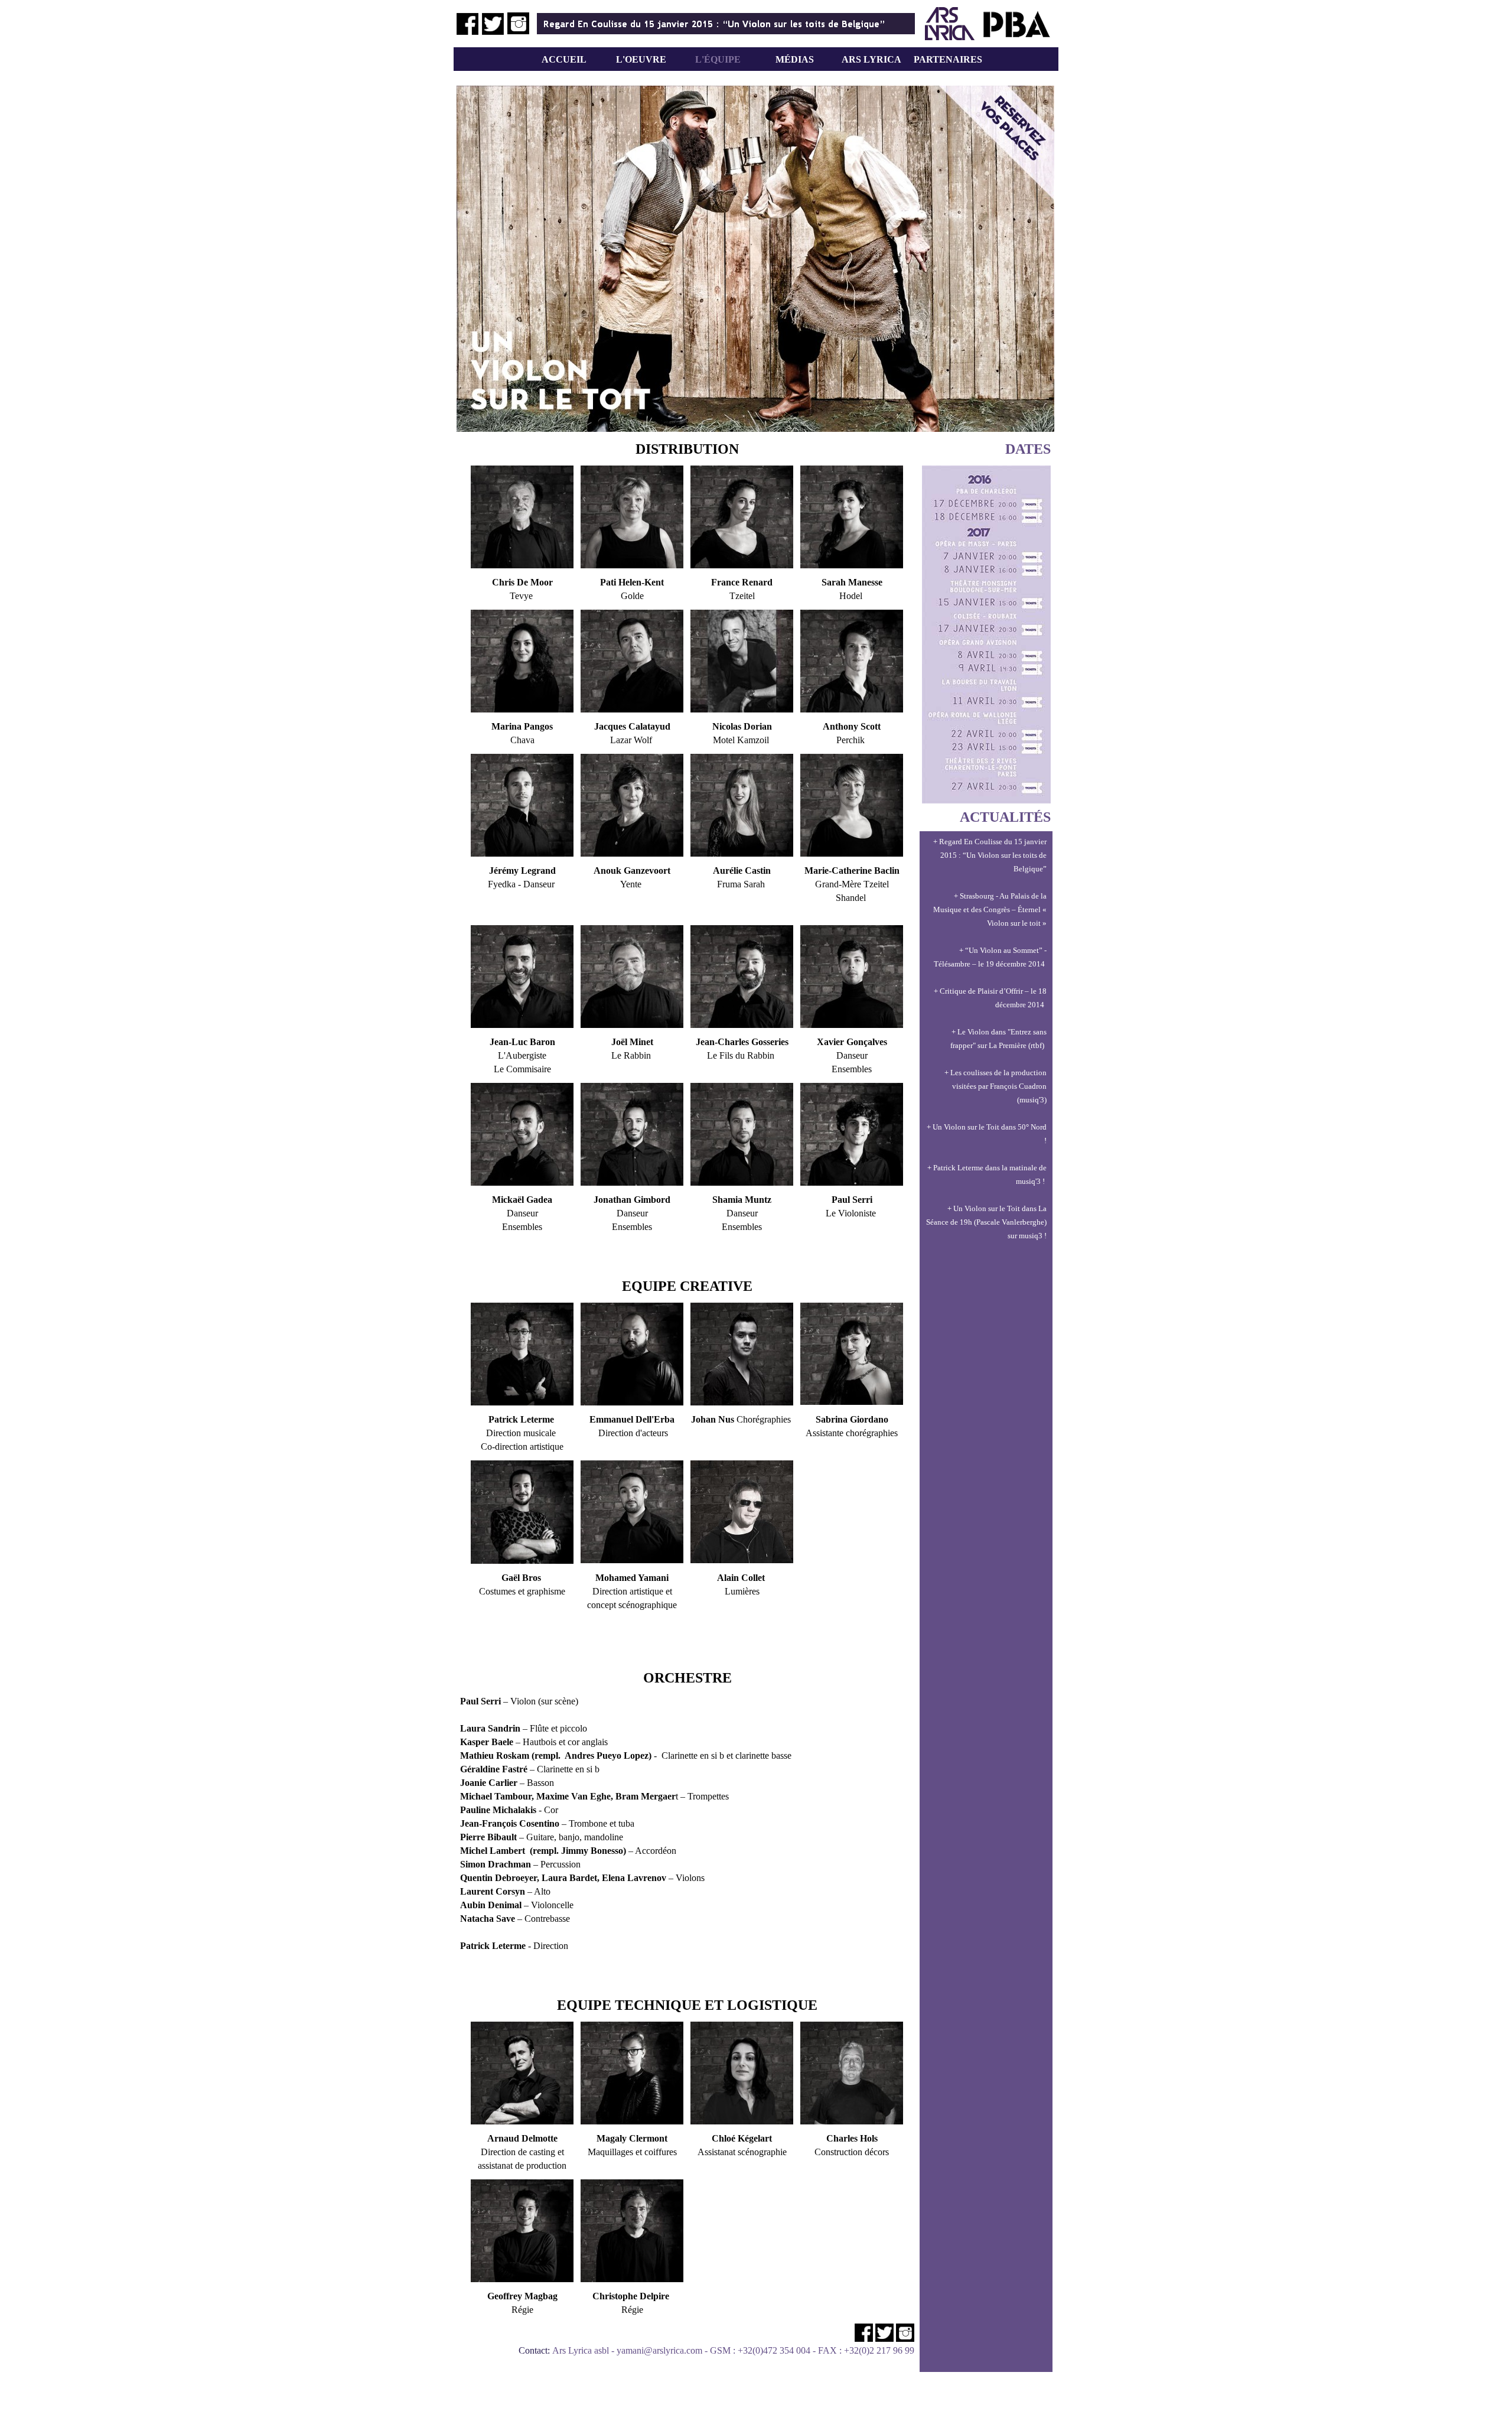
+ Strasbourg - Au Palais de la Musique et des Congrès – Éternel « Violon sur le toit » (990, 909)
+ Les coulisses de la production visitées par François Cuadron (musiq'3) (995, 1086)
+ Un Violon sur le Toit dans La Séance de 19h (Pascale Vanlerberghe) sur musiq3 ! (986, 1222)
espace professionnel (876, 2364)
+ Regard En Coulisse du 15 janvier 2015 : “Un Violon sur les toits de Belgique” (990, 855)
